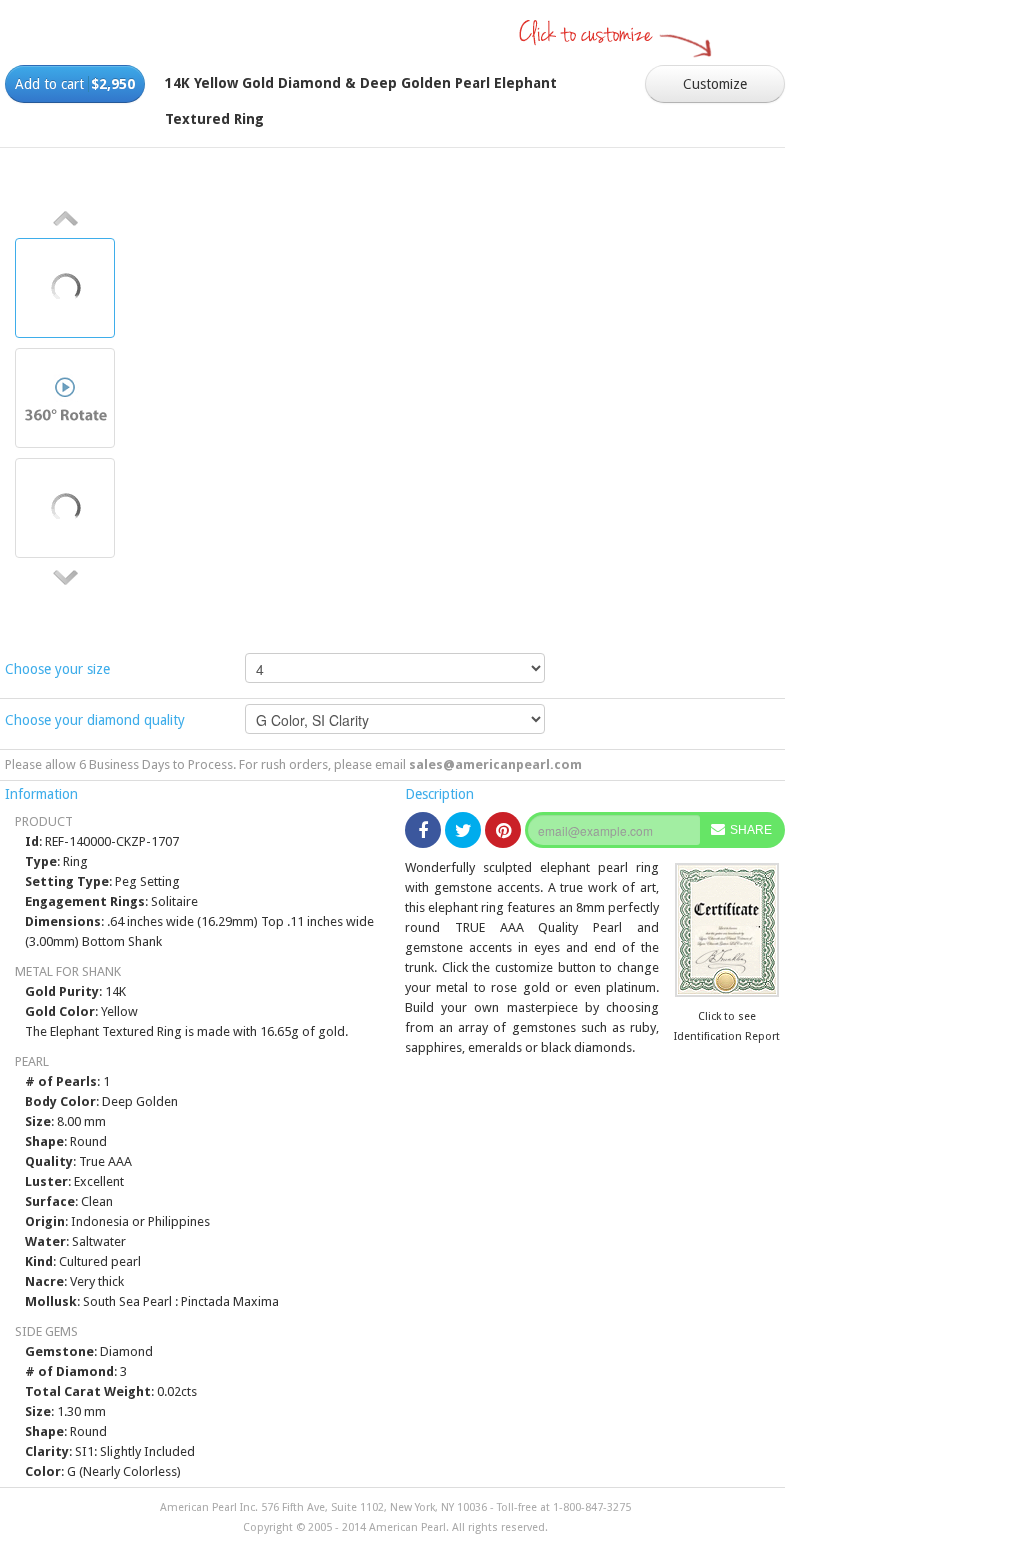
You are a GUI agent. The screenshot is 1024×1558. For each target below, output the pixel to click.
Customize (715, 84)
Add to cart (75, 84)
